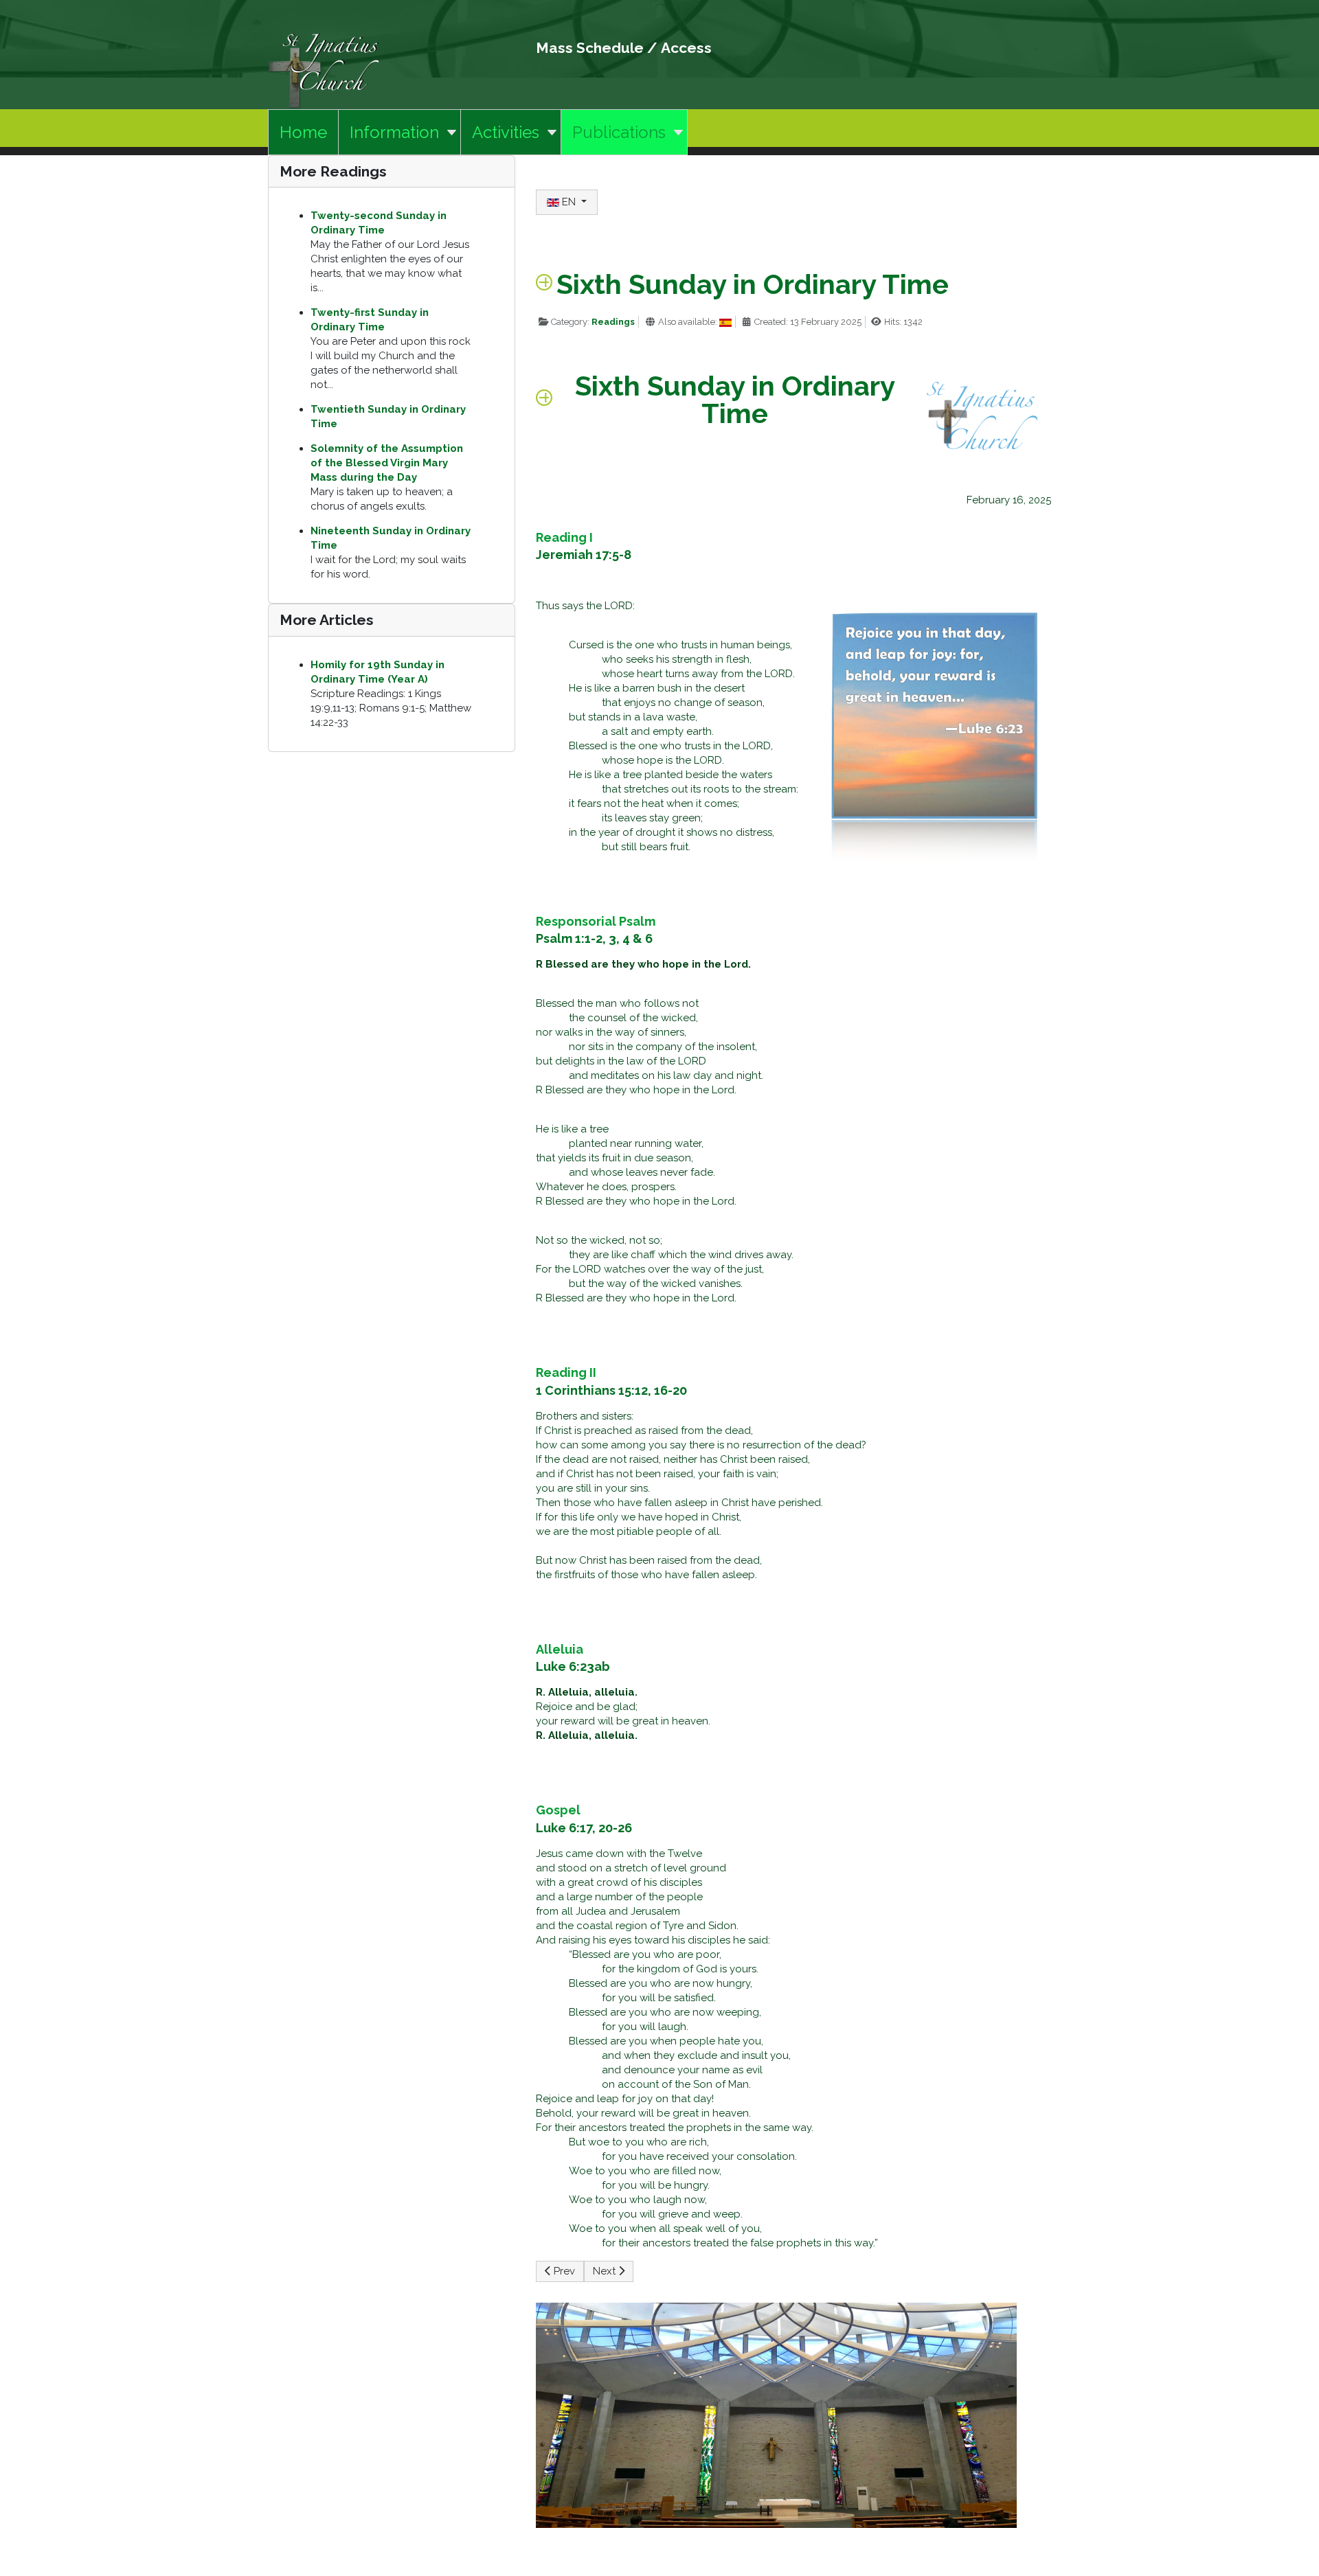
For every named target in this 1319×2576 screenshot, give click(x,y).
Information (394, 132)
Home (303, 132)
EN (569, 202)
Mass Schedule (590, 48)
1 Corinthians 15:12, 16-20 (611, 1390)
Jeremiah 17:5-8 (584, 555)
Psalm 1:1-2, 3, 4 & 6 (594, 938)
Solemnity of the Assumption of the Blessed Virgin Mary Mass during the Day (387, 463)
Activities (506, 132)
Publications (619, 132)
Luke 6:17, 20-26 (584, 1828)
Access (686, 48)
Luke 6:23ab (573, 1666)
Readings (613, 322)
